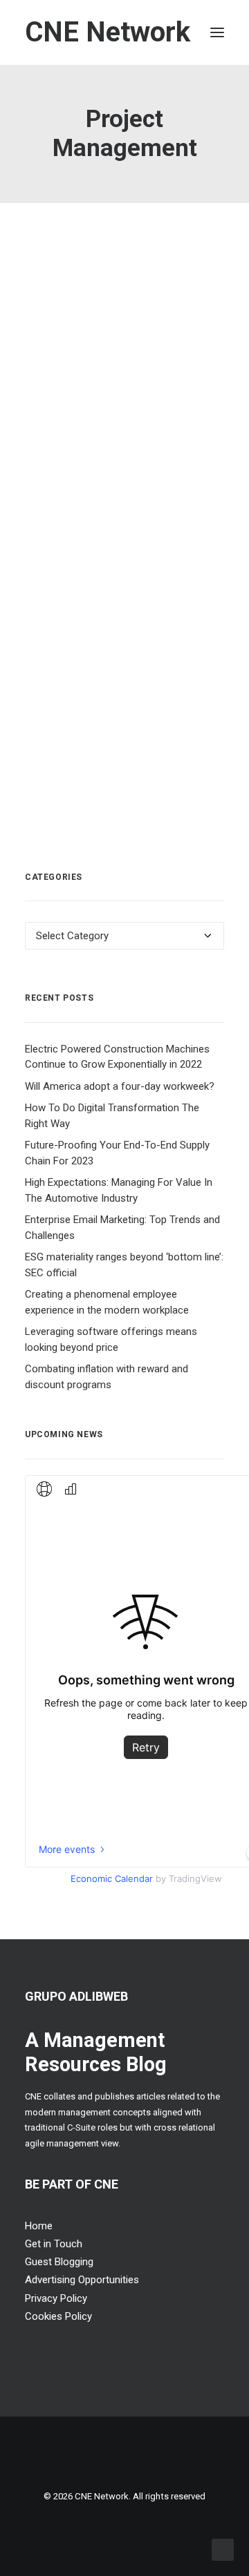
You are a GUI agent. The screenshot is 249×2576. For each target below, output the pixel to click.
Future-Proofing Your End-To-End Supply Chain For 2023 (117, 1153)
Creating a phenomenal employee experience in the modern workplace (107, 1302)
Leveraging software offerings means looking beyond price (111, 1339)
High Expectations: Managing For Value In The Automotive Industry (119, 1190)
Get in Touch (54, 2244)
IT (63, 323)
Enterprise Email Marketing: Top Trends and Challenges (122, 1228)
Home (39, 2226)
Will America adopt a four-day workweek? (120, 1086)
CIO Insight (155, 652)
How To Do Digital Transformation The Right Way (112, 1116)
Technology (95, 323)
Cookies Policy (58, 2316)
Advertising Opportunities (82, 2280)
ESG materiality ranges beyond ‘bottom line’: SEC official (124, 1265)
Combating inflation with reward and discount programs (107, 1377)
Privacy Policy (56, 2298)
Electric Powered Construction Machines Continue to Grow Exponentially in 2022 (117, 1057)
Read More (90, 681)
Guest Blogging (59, 2262)
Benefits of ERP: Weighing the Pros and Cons (117, 295)
